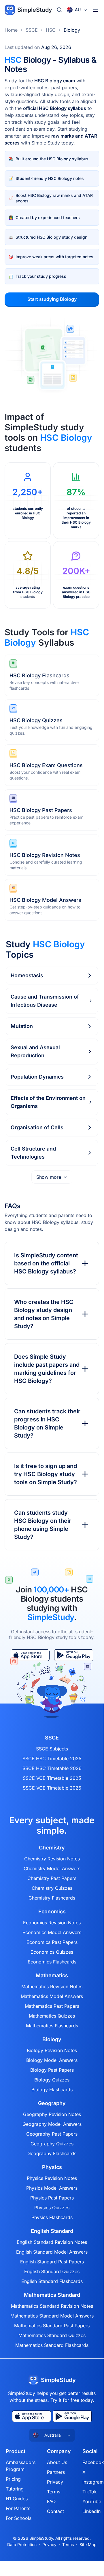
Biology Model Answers (52, 2060)
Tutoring (15, 2489)
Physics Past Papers (52, 2198)
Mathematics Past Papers (52, 2006)
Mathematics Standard (52, 2295)
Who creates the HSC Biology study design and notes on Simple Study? (44, 1314)
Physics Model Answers (52, 2188)
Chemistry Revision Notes (52, 1859)
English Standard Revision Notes (52, 2242)
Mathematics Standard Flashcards (52, 2345)
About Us (57, 2462)
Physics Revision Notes (52, 2178)
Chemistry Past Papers (52, 1878)
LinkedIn (91, 2511)
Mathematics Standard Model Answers (52, 2316)
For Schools (19, 2518)
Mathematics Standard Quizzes (52, 2335)
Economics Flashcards (52, 1962)
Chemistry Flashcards (52, 1898)
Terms (54, 2492)
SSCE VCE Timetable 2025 (52, 1778)
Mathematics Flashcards (52, 2026)
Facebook (93, 2462)
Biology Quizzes (52, 2080)
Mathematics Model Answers (52, 1996)
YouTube (92, 2501)
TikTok (90, 2492)
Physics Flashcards (52, 2217)
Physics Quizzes (52, 2208)
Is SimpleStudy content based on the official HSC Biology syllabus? (46, 1263)
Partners (56, 2472)
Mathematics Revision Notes (52, 1986)
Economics (52, 1912)
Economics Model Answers (52, 1932)
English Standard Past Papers (52, 2262)
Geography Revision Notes (52, 2114)
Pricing (13, 2479)
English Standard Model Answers (52, 2252)
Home (11, 30)
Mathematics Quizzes (52, 2016)
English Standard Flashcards (52, 2281)
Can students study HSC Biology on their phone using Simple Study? (43, 1525)
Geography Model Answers (52, 2124)
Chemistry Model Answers (52, 1868)
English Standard (52, 2231)
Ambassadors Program (21, 2466)
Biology (72, 30)
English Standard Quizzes (52, 2271)
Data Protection (22, 2544)
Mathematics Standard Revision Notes (52, 2306)
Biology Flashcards (52, 2090)
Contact (55, 2511)
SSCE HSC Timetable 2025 (52, 1758)
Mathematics (52, 1976)
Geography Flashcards (52, 2153)
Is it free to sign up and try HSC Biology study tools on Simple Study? (46, 1474)
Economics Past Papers (52, 1942)
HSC (51, 30)
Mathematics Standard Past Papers (52, 2326)
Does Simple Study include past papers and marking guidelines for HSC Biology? (47, 1369)
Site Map (88, 2544)
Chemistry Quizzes (52, 1888)
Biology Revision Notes (52, 2050)
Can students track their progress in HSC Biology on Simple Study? (47, 1423)
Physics (52, 2167)
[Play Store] (72, 2416)
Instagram (93, 2482)
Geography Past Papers (52, 2134)
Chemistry (52, 1848)
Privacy (55, 2482)
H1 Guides (17, 2499)
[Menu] (96, 10)
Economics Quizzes (52, 1952)
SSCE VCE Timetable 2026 (52, 1788)
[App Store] (32, 2416)
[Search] (59, 10)
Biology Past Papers (52, 2070)
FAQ (51, 2501)
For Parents (18, 2508)
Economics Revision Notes (52, 1923)
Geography (52, 2103)
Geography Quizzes (52, 2144)
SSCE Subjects (52, 1749)
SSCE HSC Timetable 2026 (52, 1768)
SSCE (32, 30)
